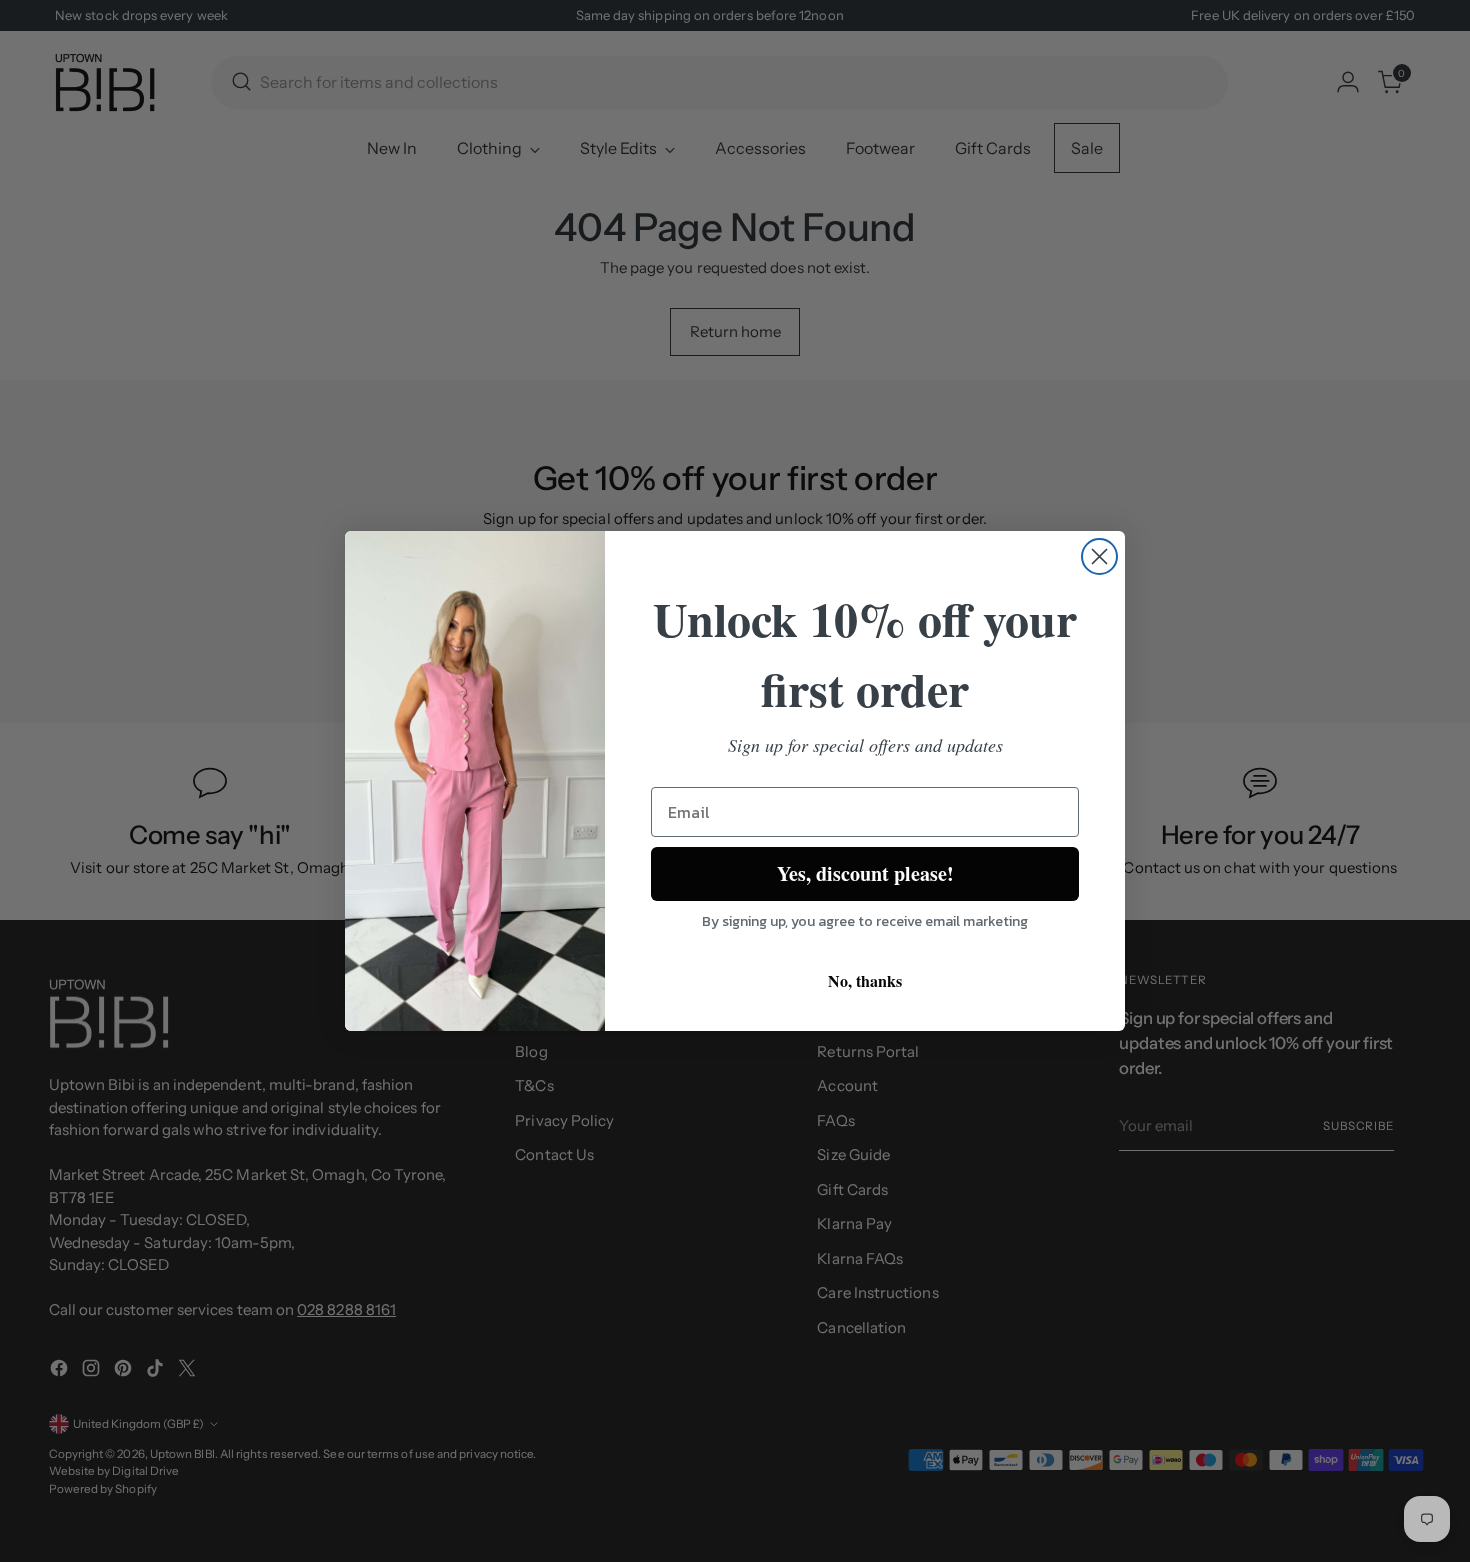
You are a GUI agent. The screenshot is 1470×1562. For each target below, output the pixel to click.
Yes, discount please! (865, 873)
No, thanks (865, 980)
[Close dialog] (1099, 556)
